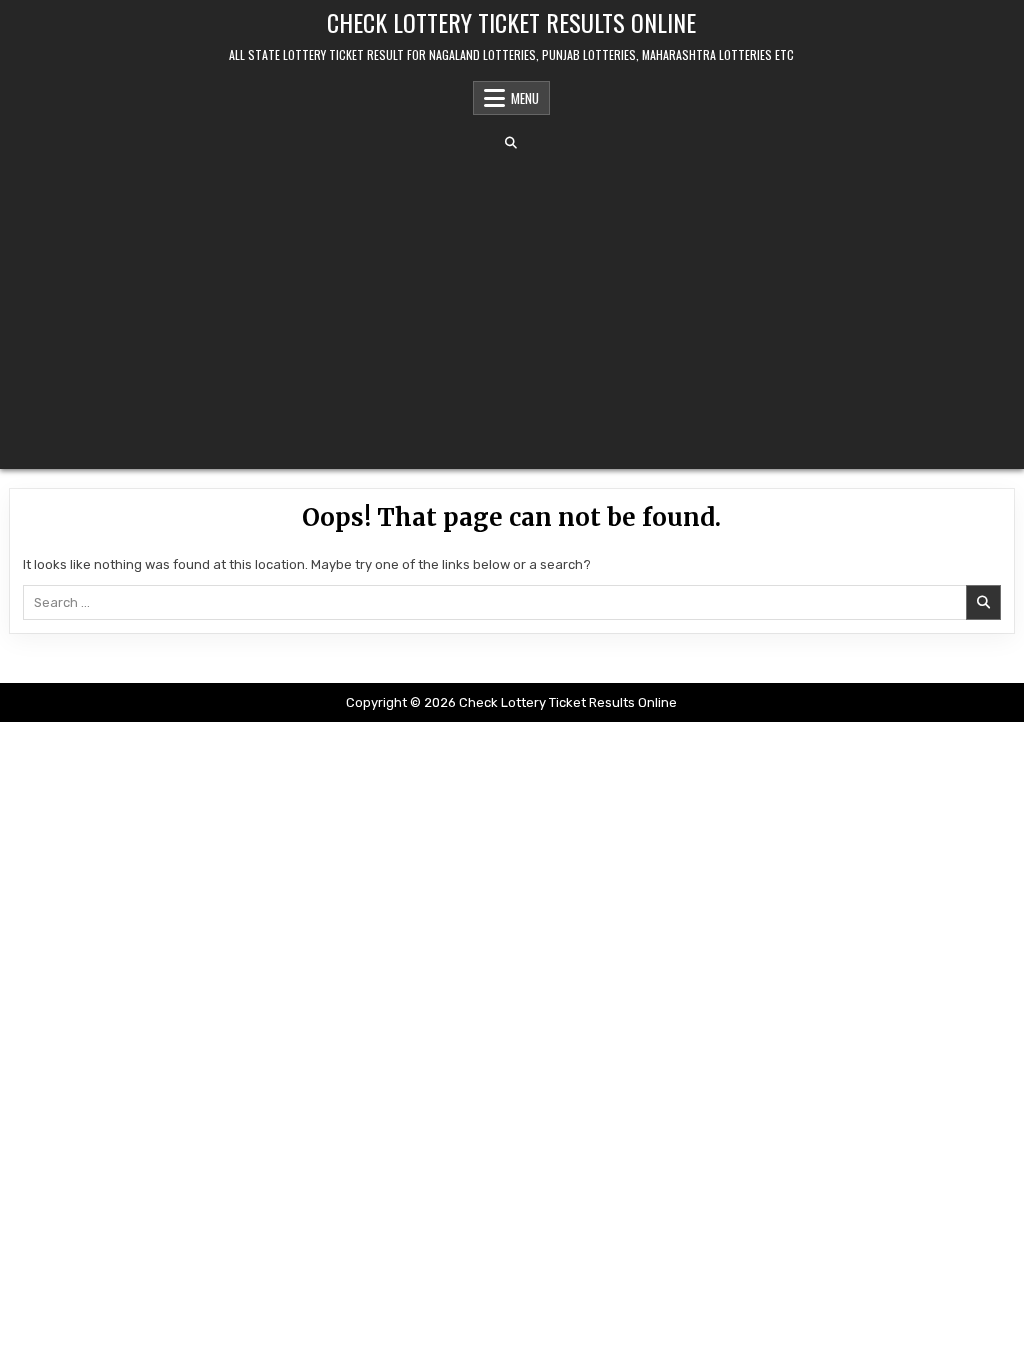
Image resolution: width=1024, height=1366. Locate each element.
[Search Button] (511, 143)
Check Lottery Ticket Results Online (511, 22)
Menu (525, 98)
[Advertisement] (512, 309)
